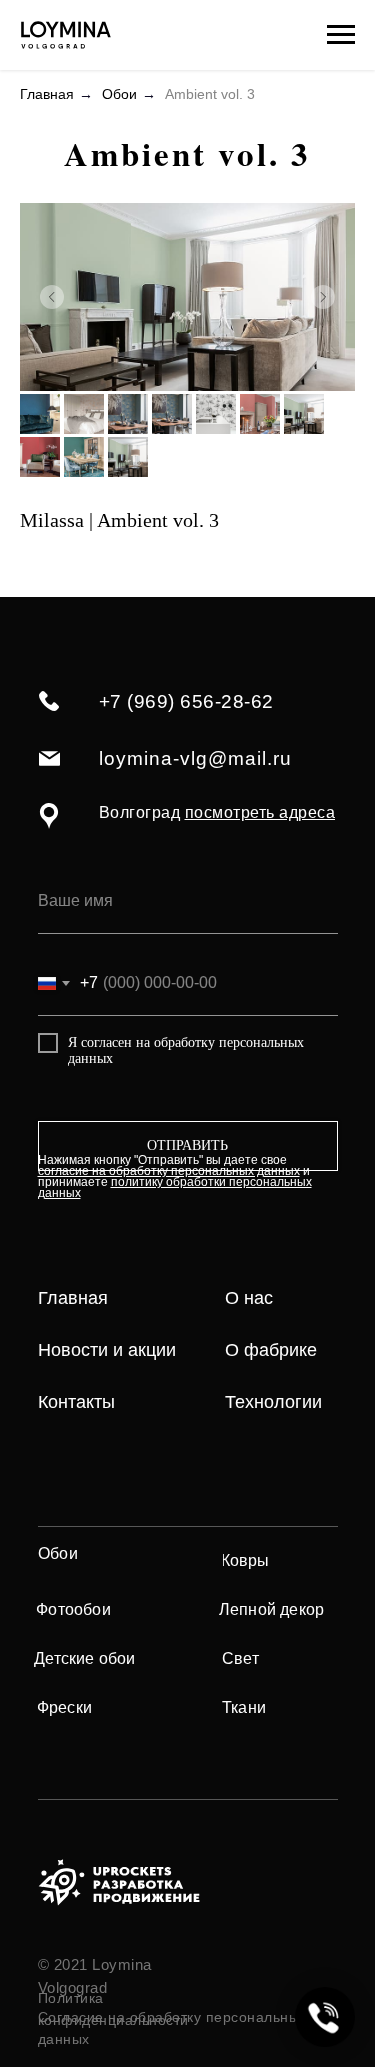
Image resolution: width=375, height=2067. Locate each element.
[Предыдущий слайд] (52, 297)
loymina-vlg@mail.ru (195, 758)
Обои (119, 94)
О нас (249, 1298)
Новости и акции (107, 1350)
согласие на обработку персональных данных (169, 1171)
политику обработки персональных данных (175, 1187)
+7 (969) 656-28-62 (186, 701)
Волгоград (217, 812)
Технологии (273, 1402)
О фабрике (271, 1350)
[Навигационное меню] (341, 35)
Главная (47, 94)
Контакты (76, 1402)
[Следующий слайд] (323, 297)
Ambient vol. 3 (210, 94)
